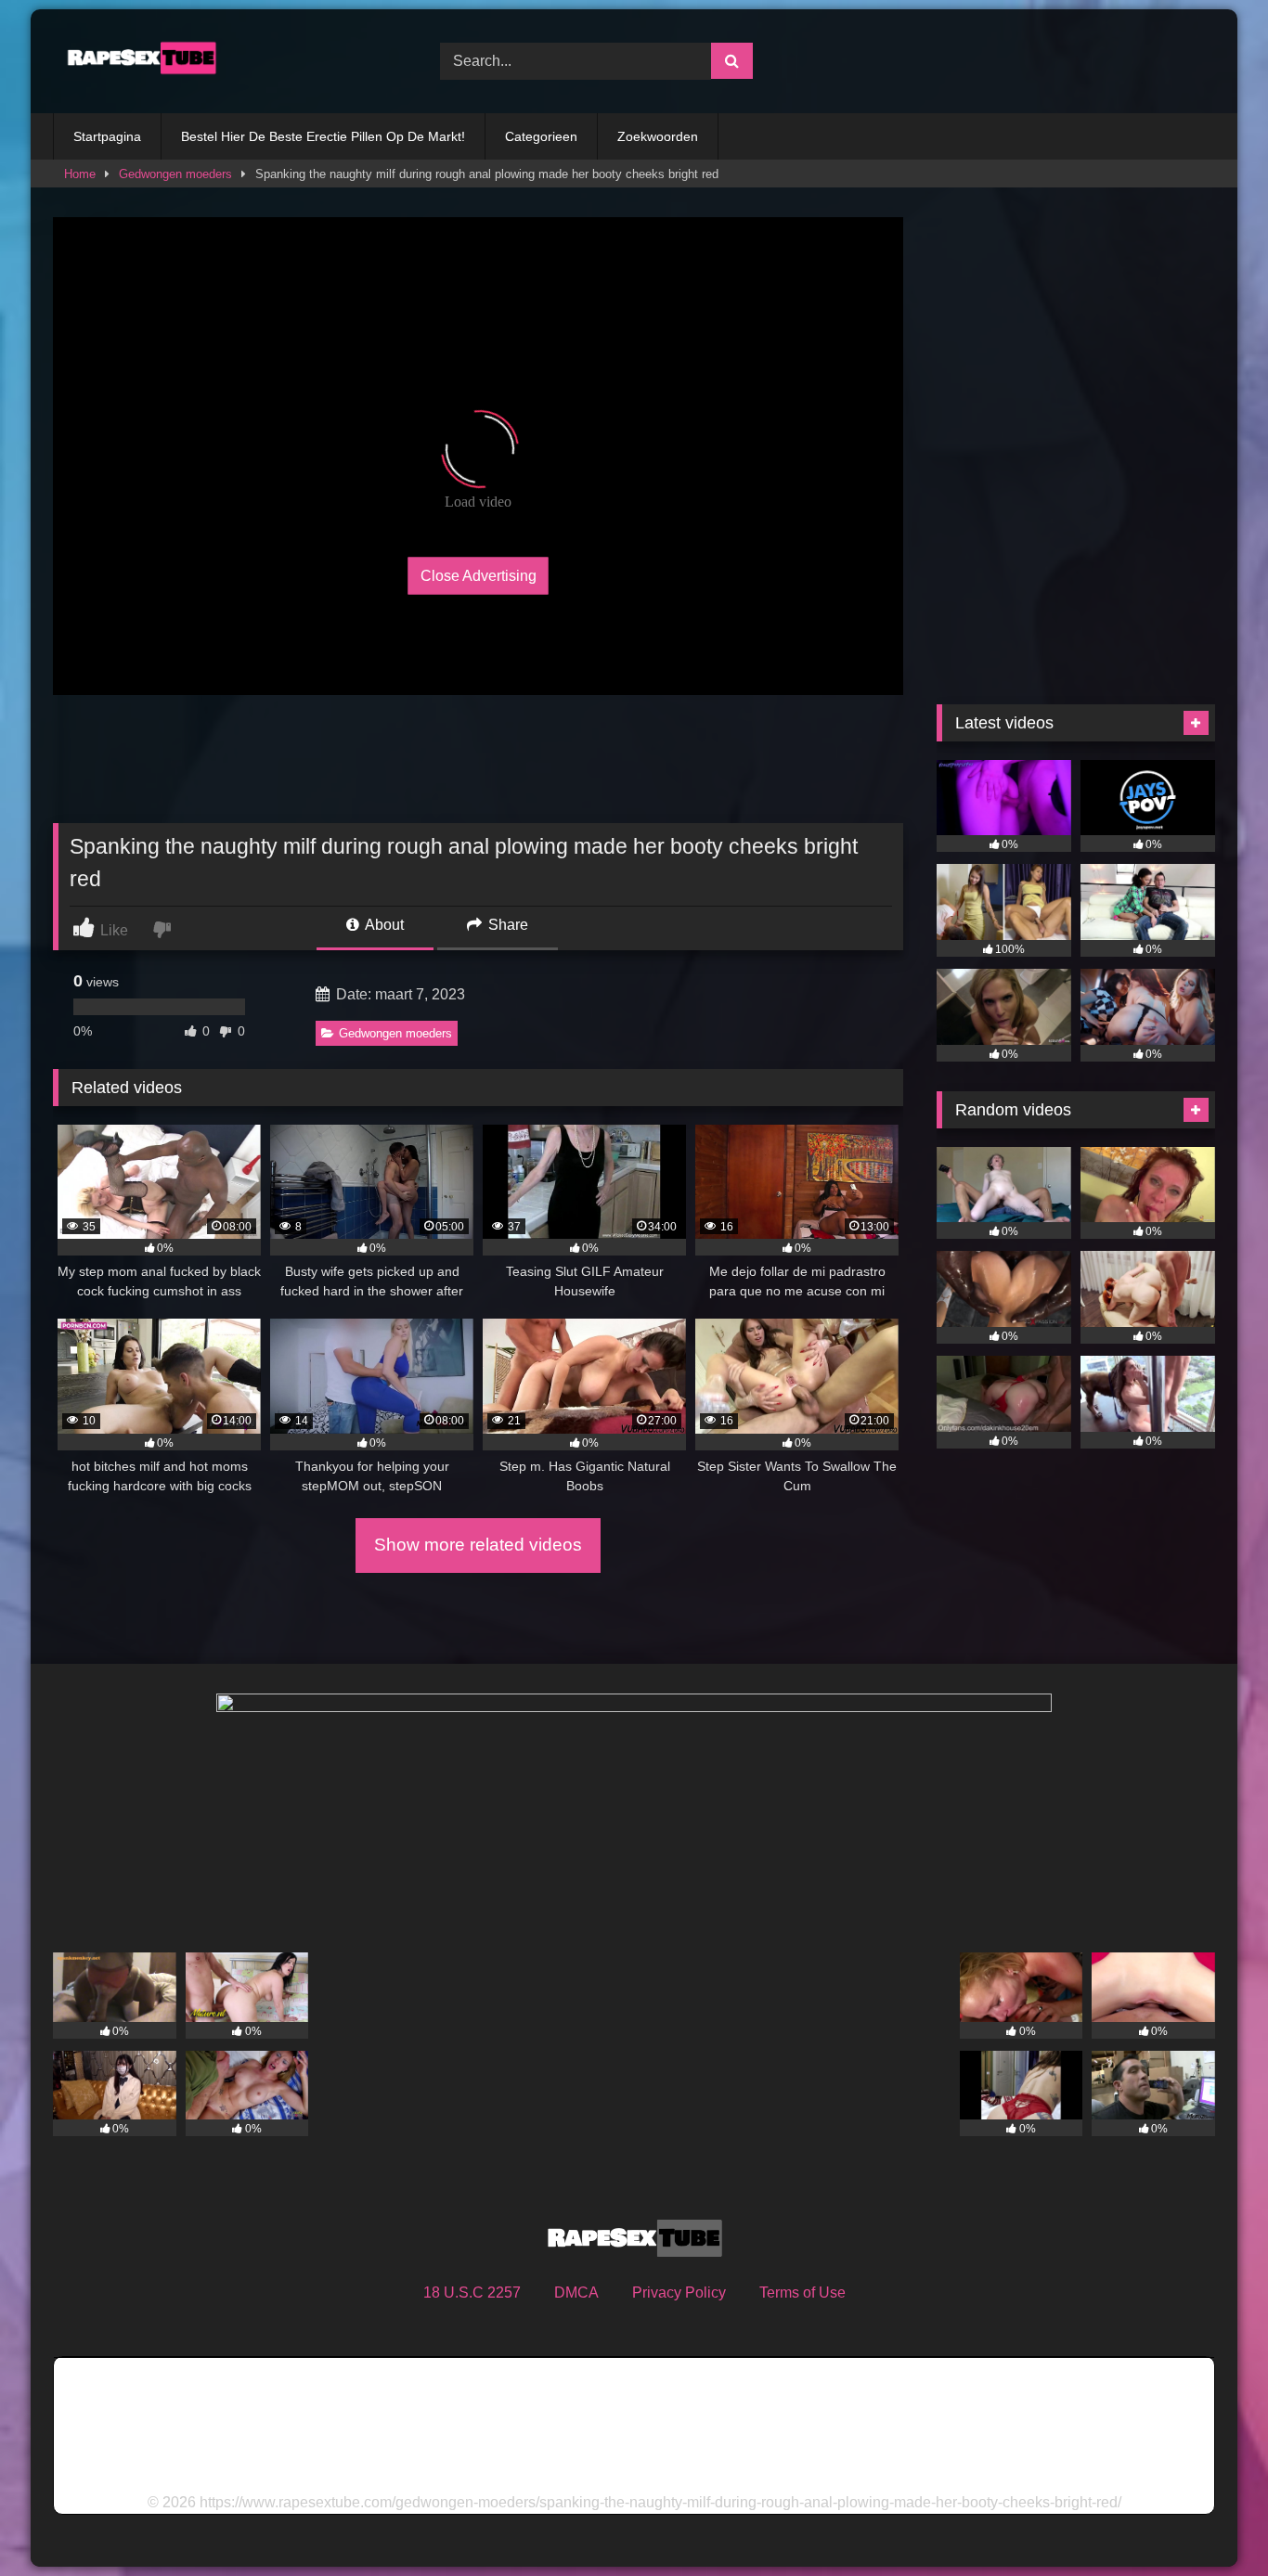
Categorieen (541, 136)
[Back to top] (1210, 2521)
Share (506, 925)
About (383, 925)
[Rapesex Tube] (136, 61)
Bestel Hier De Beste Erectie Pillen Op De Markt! (323, 136)
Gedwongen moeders (175, 174)
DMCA (576, 2293)
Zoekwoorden (658, 136)
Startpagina (107, 136)
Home (80, 174)
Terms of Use (802, 2293)
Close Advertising (479, 575)
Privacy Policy (679, 2293)
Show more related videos (478, 1545)
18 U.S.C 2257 (472, 2293)
